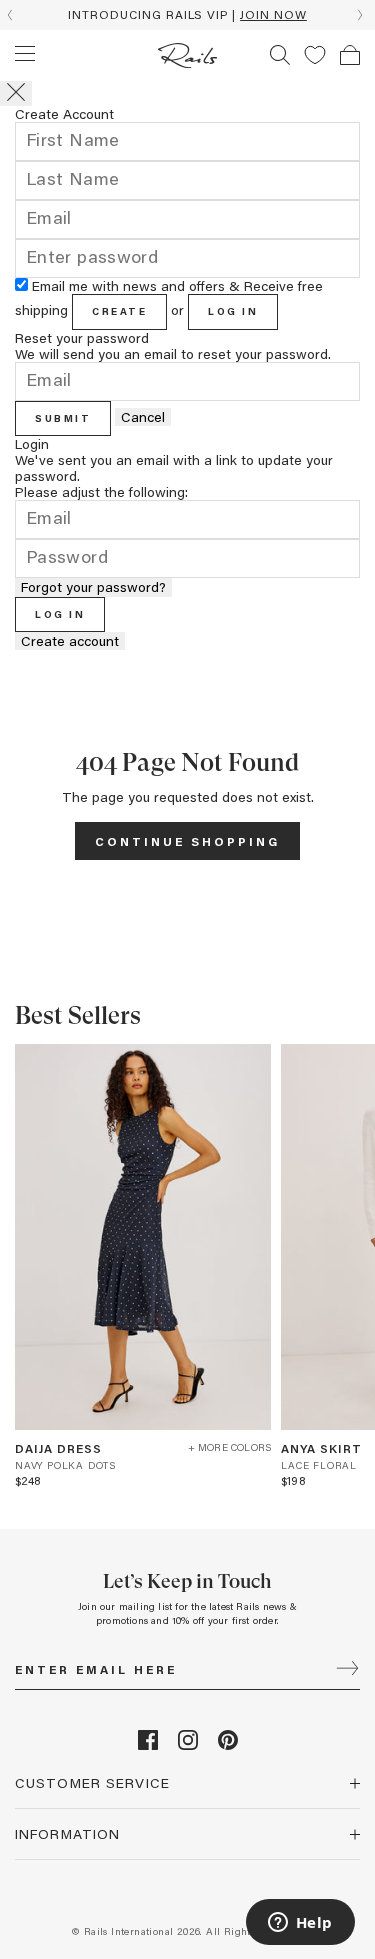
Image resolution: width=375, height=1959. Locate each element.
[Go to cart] (350, 55)
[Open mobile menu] (25, 54)
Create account (70, 641)
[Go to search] (280, 55)
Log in (233, 311)
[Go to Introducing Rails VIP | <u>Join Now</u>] (187, 15)
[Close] (16, 93)
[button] (315, 55)
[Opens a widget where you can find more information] (300, 1924)
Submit (63, 418)
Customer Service (92, 1782)
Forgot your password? (93, 587)
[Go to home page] (187, 55)
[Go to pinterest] (228, 1744)
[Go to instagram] (188, 1744)
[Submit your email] (347, 1670)
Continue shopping (187, 841)
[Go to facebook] (148, 1744)
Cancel (143, 417)
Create (119, 311)
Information (67, 1833)
